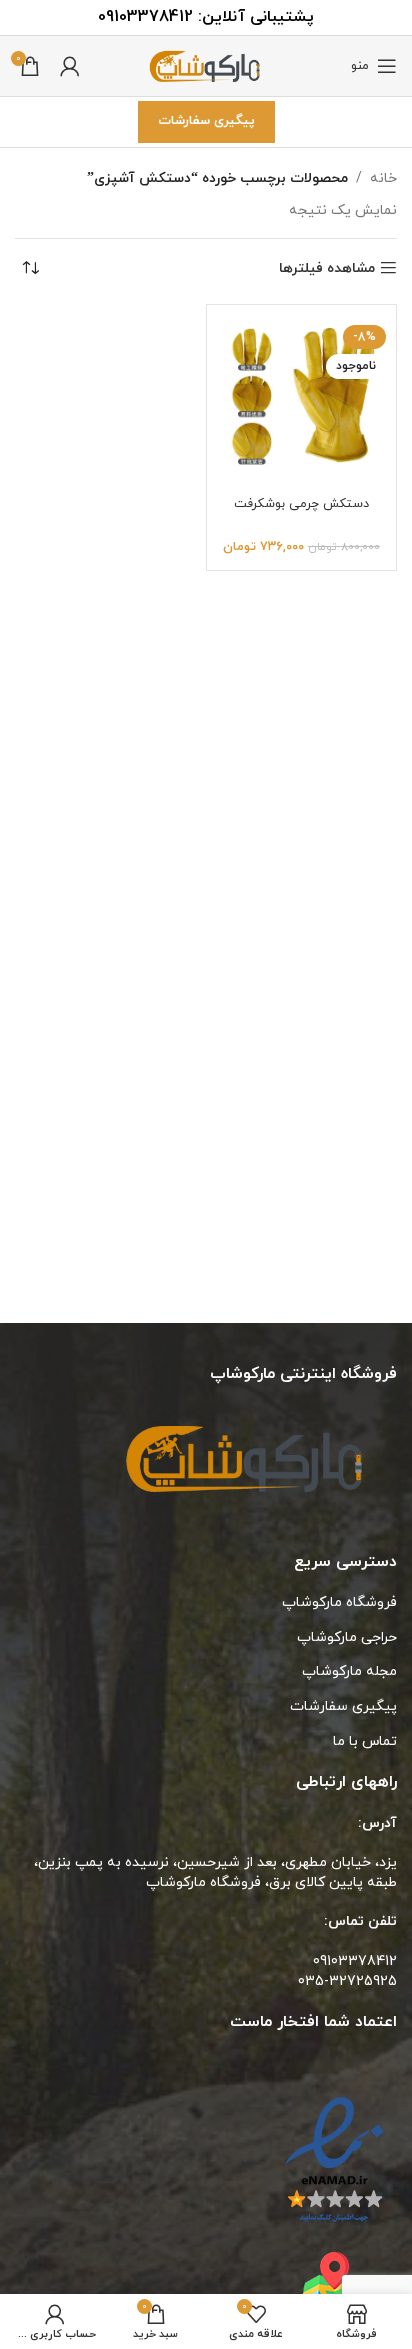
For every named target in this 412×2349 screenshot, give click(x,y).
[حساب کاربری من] (70, 66)
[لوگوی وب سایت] (206, 64)
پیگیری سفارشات (206, 121)
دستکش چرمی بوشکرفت (301, 504)
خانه (383, 178)
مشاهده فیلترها (327, 268)
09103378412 (145, 17)
